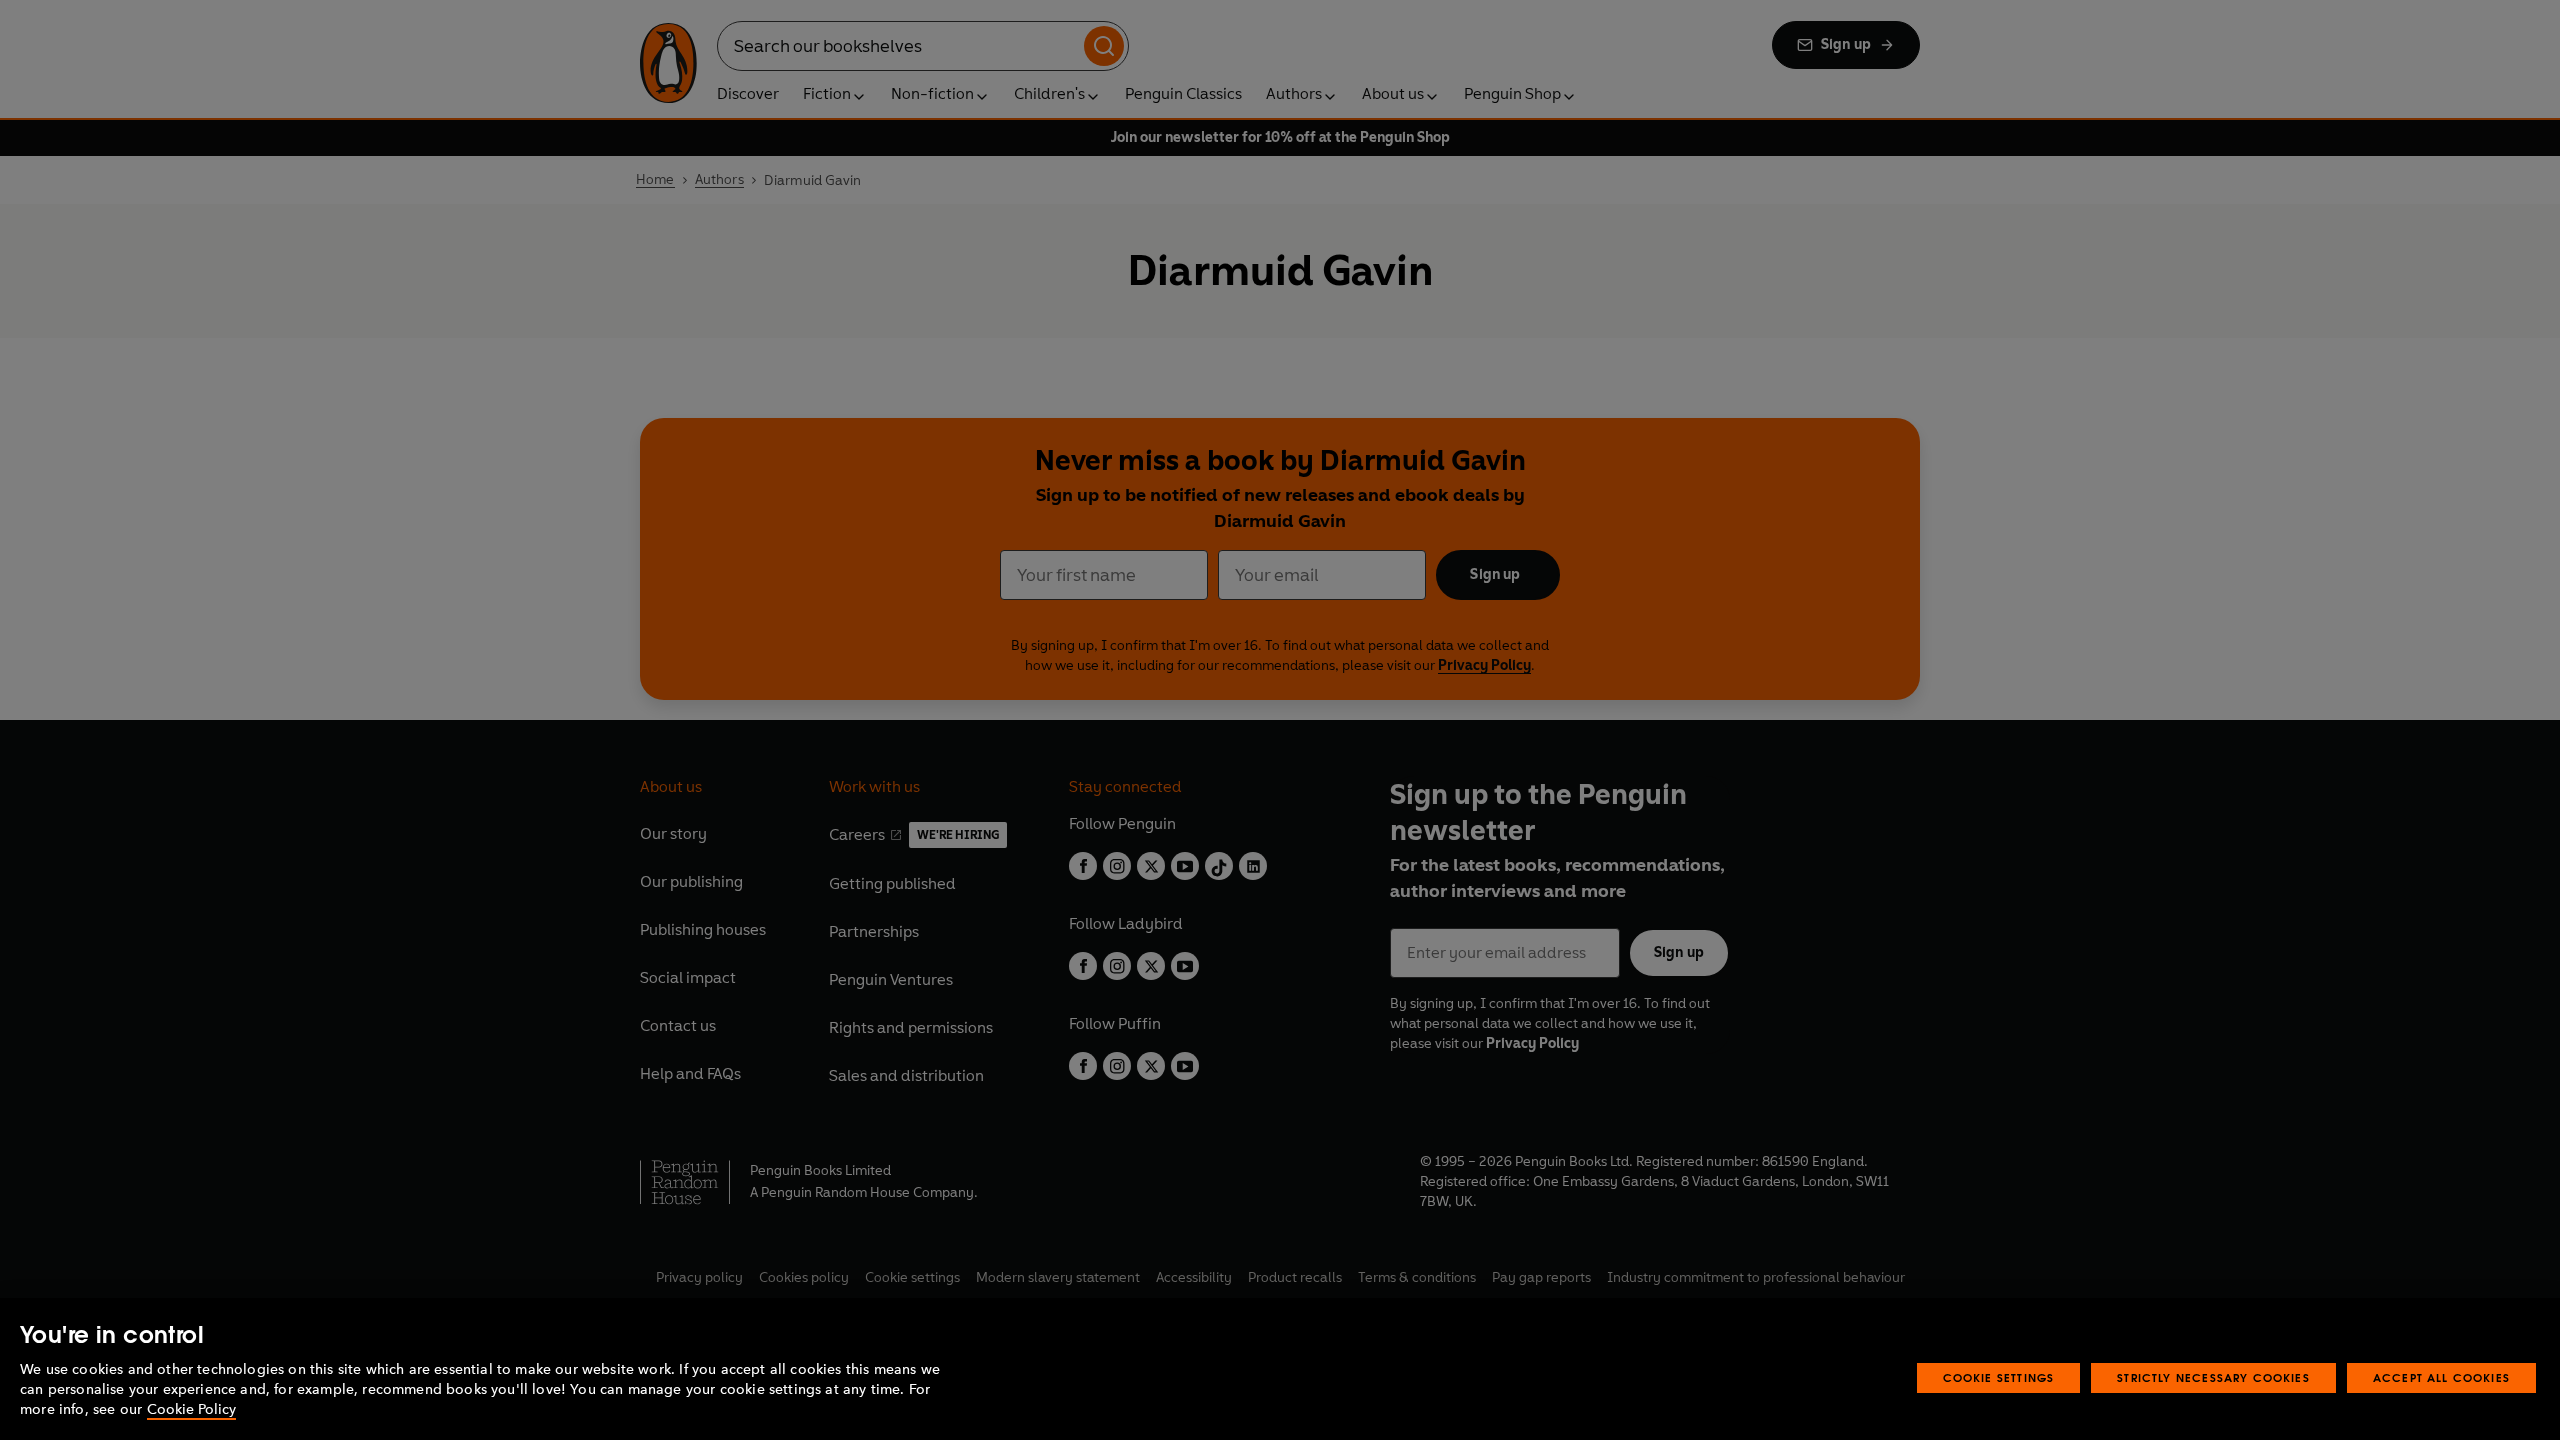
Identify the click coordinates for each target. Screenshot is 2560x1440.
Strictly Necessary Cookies (2213, 1377)
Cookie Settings (1999, 1377)
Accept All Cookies (2441, 1377)
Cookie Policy (191, 1409)
